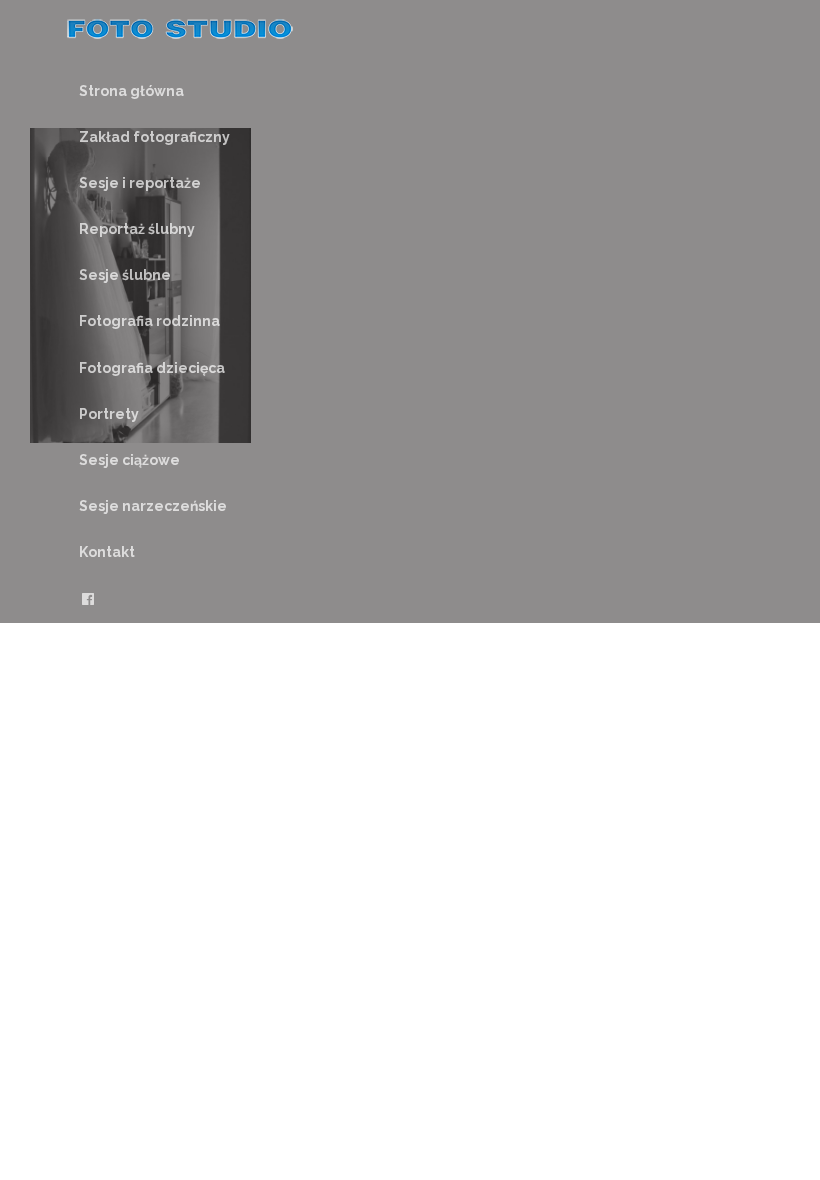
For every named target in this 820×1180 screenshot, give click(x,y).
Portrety (109, 414)
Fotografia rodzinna (149, 321)
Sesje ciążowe (129, 460)
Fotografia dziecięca (152, 368)
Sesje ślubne (125, 275)
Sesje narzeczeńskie (153, 506)
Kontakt (107, 552)
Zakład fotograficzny (154, 137)
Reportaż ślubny (137, 229)
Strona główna (131, 91)
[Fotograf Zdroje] (180, 32)
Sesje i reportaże (140, 183)
